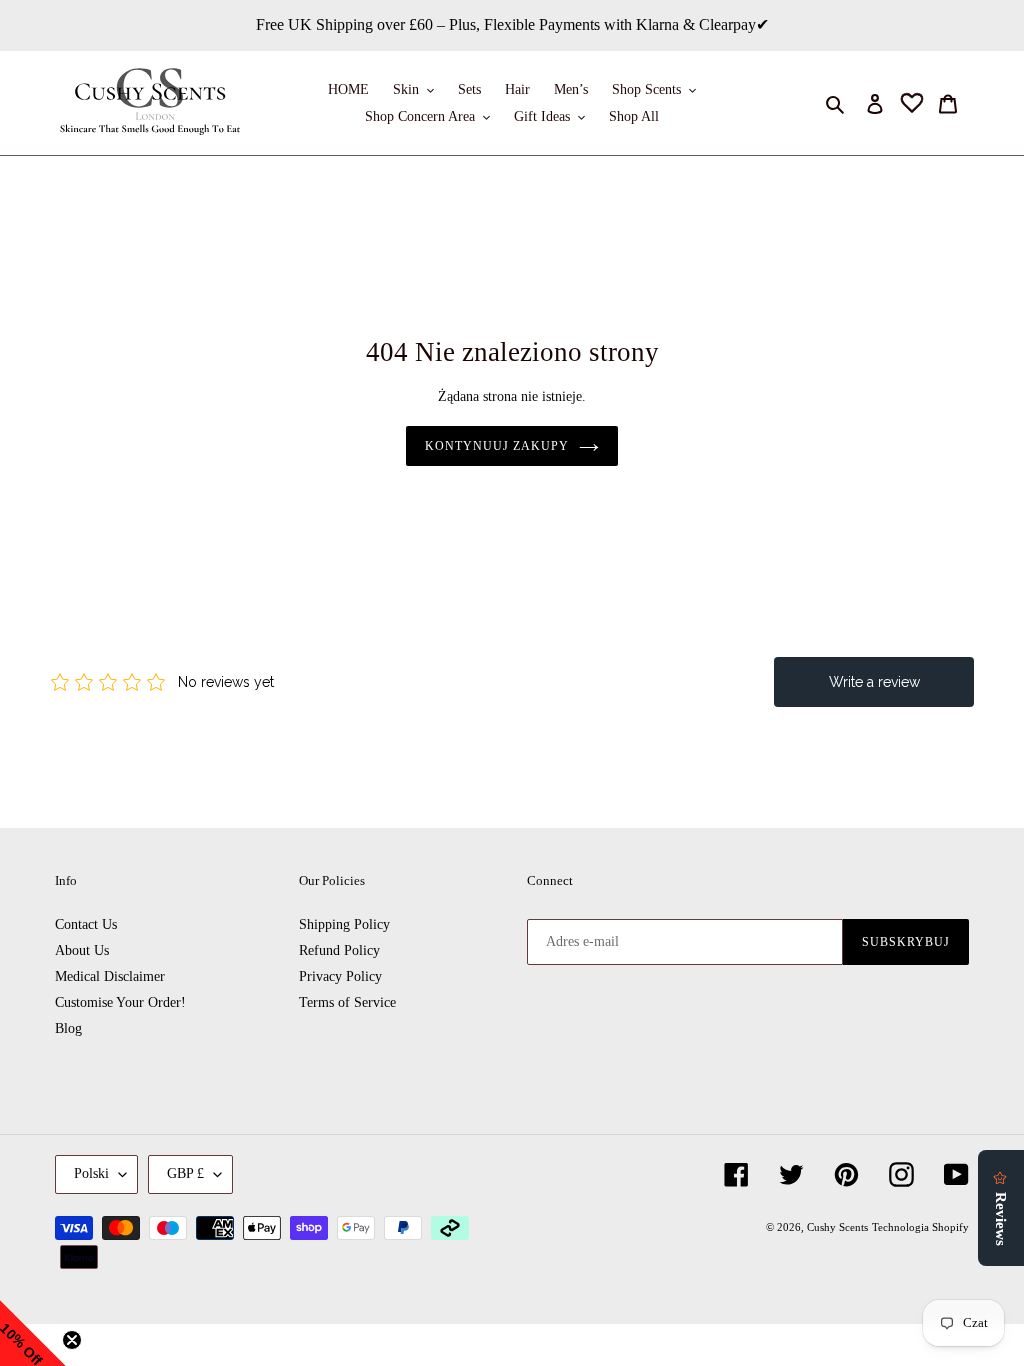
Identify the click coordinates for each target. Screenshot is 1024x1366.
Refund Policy (339, 950)
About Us (82, 950)
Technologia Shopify (920, 1227)
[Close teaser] (72, 1340)
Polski (91, 1173)
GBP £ (185, 1173)
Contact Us (86, 924)
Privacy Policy (340, 976)
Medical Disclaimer (110, 976)
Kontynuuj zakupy (496, 446)
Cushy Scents (837, 1227)
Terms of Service (347, 1002)
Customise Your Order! (120, 1002)
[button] (33, 1333)
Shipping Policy (344, 924)
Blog (68, 1028)
